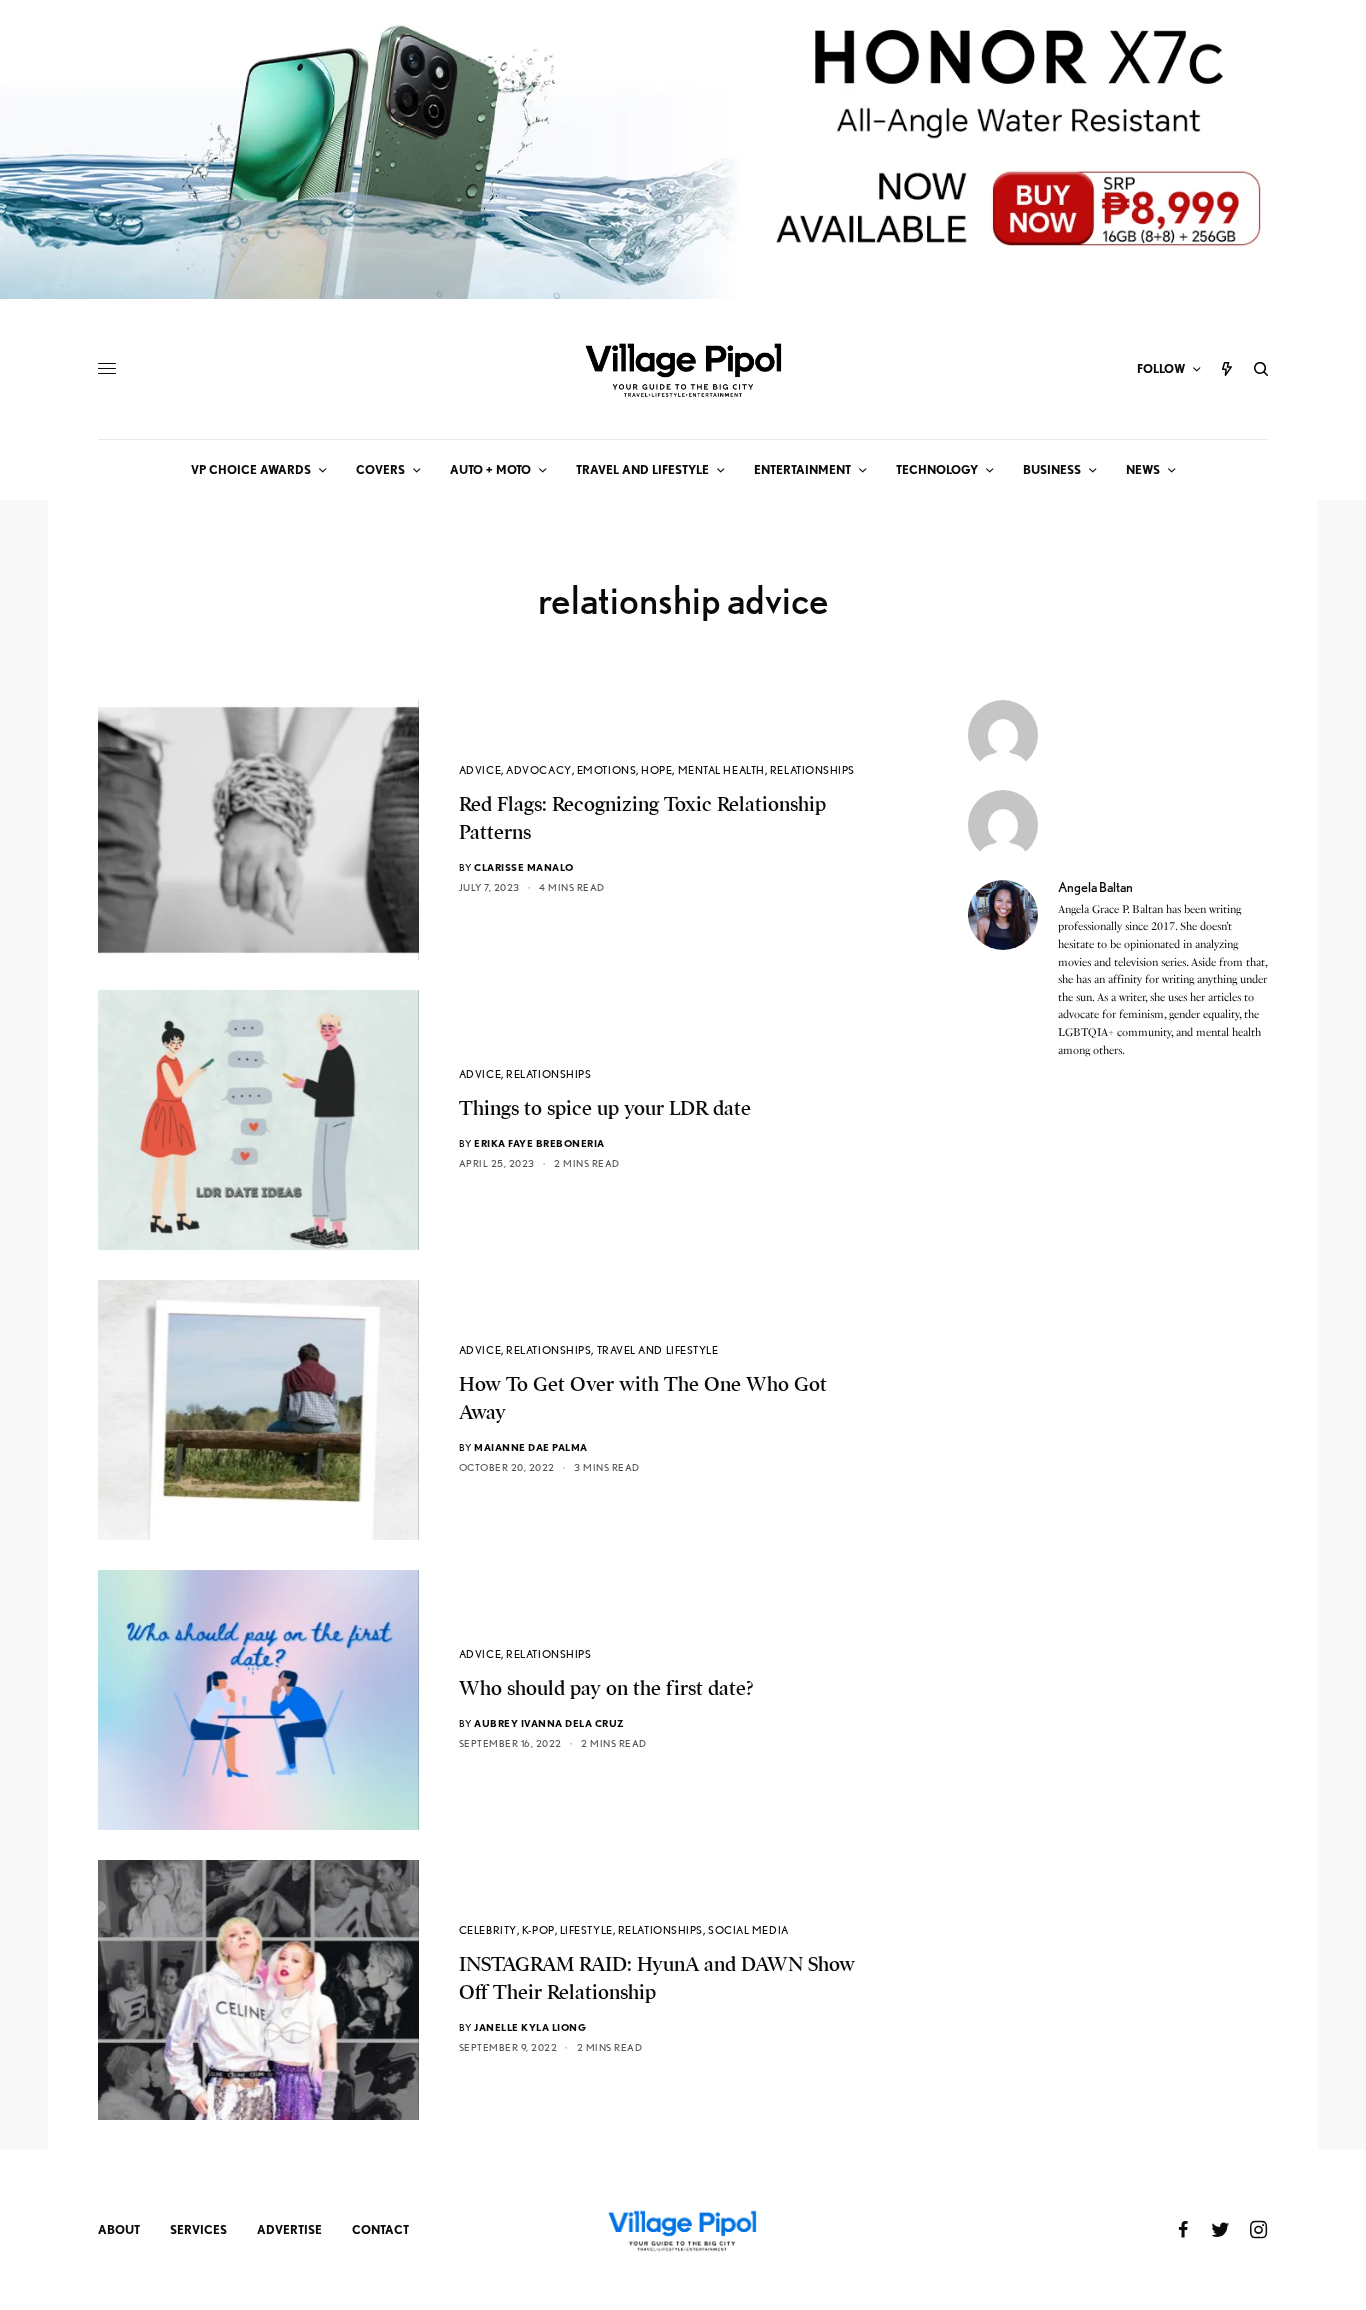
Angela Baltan (1095, 887)
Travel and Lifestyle (658, 1350)
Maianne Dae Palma (531, 1447)
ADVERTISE (289, 2229)
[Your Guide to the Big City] (683, 369)
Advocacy (538, 770)
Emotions (606, 770)
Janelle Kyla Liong (530, 2027)
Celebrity (488, 1930)
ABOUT (119, 2229)
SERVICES (198, 2229)
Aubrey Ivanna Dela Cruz (549, 1723)
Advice (480, 770)
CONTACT (380, 2229)
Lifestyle (586, 1930)
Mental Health (721, 770)
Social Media (748, 1930)
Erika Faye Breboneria (539, 1143)
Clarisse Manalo (524, 867)
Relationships (812, 770)
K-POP (538, 1930)
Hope (656, 770)
